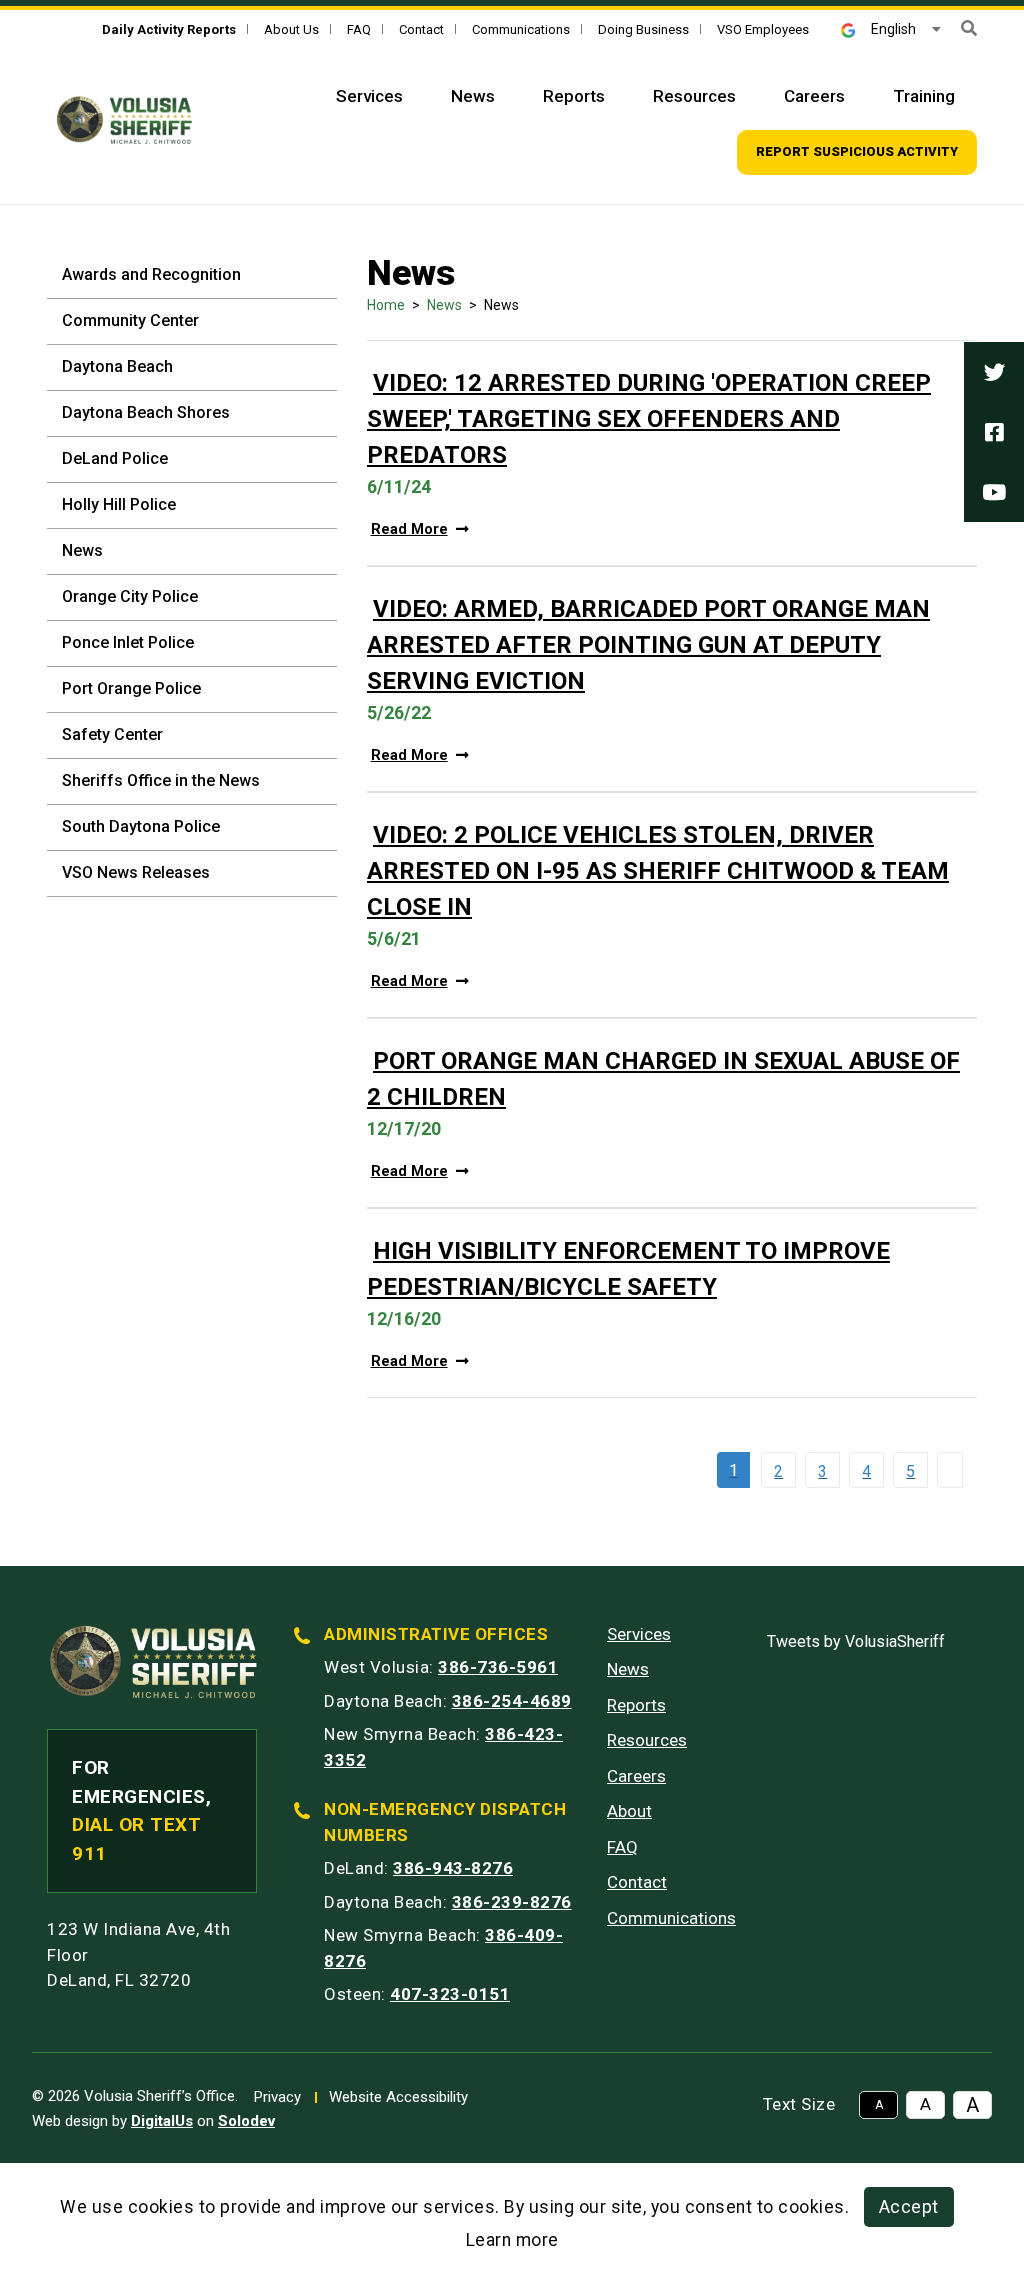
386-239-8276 (512, 1902)
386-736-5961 (498, 1667)
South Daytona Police (141, 826)
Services (369, 96)
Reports (574, 96)
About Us (291, 29)
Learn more (512, 2240)
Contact (421, 29)
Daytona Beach (117, 366)
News (473, 96)
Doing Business (643, 29)
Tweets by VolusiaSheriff (856, 1641)
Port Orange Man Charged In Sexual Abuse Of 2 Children (663, 1079)
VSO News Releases (136, 872)
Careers (814, 96)
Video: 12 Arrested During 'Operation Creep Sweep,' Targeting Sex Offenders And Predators (649, 419)
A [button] (879, 2105)
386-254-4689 (512, 1701)
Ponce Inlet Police (128, 642)
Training (924, 96)
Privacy (277, 2097)
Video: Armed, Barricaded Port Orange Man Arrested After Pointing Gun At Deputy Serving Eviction (648, 645)
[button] (969, 28)
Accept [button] (909, 2207)
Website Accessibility (398, 2097)
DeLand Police (115, 458)
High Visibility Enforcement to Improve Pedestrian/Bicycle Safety (628, 1269)
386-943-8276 (453, 1868)
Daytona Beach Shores (146, 412)
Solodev (246, 2121)
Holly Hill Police (119, 504)
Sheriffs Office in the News (161, 780)
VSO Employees (763, 29)
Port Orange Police (131, 688)
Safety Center (112, 734)
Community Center (130, 320)
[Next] (955, 1470)
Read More (409, 529)
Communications (521, 29)
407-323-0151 (450, 1994)
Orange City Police (130, 596)
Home (386, 305)
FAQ (359, 29)
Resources (694, 96)
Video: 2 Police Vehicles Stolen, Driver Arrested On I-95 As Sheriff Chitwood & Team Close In (658, 871)
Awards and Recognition (151, 274)
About (629, 1811)
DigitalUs (162, 2121)
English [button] (893, 29)
